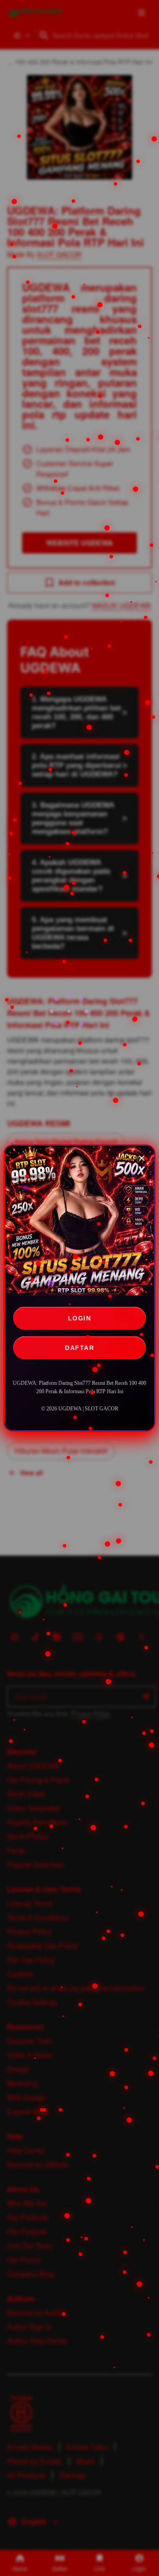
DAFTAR (79, 1348)
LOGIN (80, 1318)
